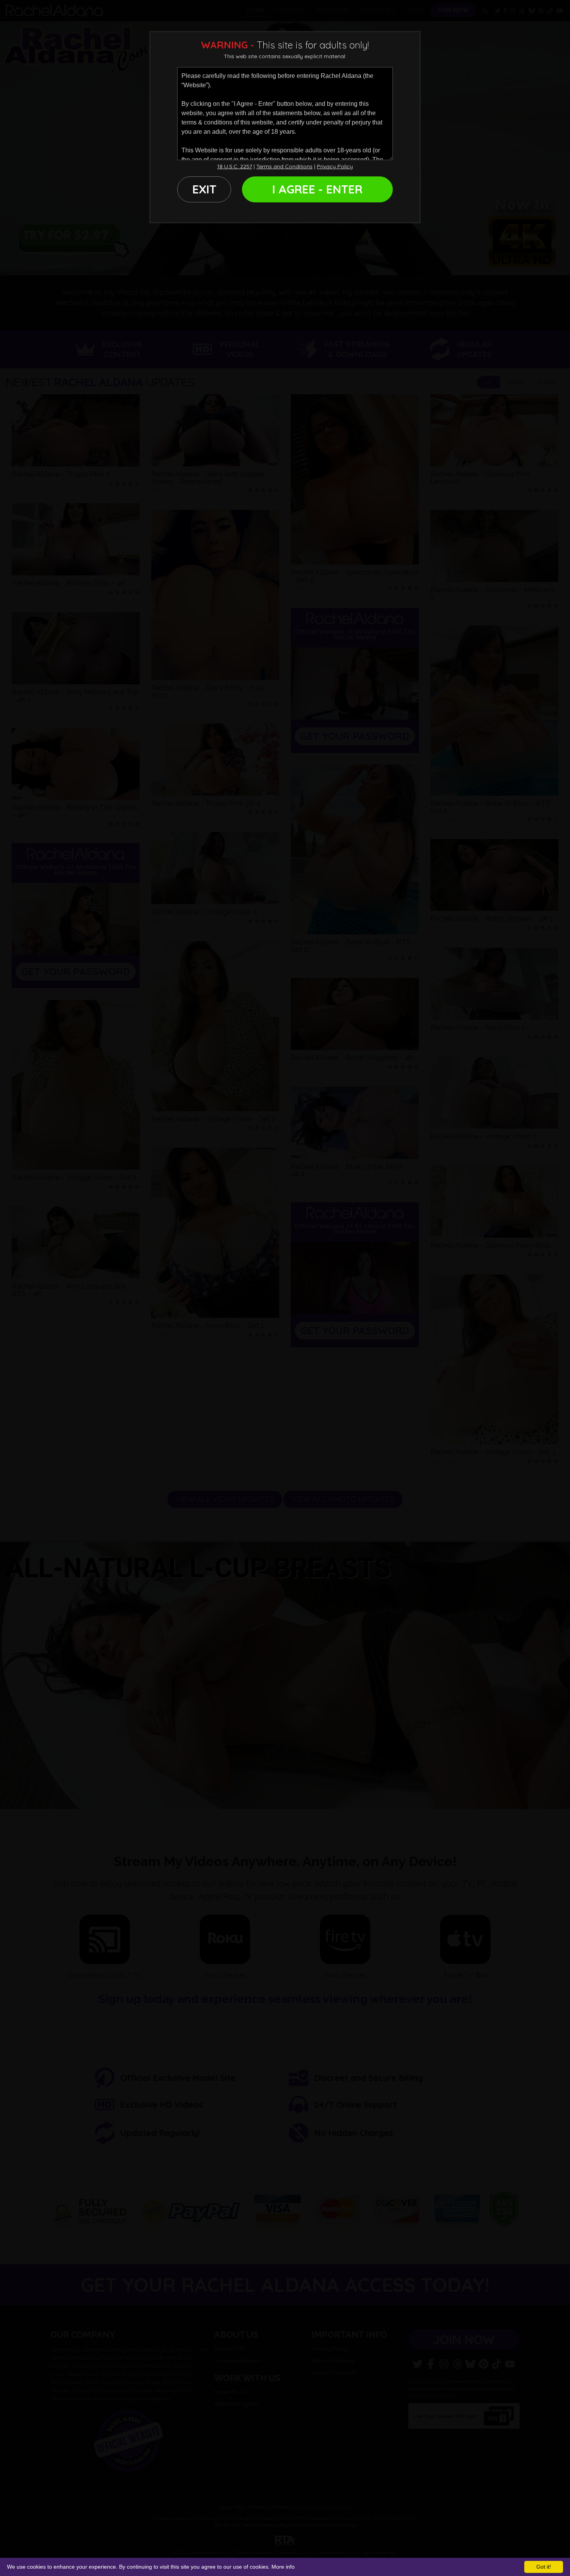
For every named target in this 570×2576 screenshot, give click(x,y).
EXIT (204, 189)
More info (283, 2567)
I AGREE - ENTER (317, 189)
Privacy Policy (335, 166)
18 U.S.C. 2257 (235, 166)
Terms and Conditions (284, 166)
